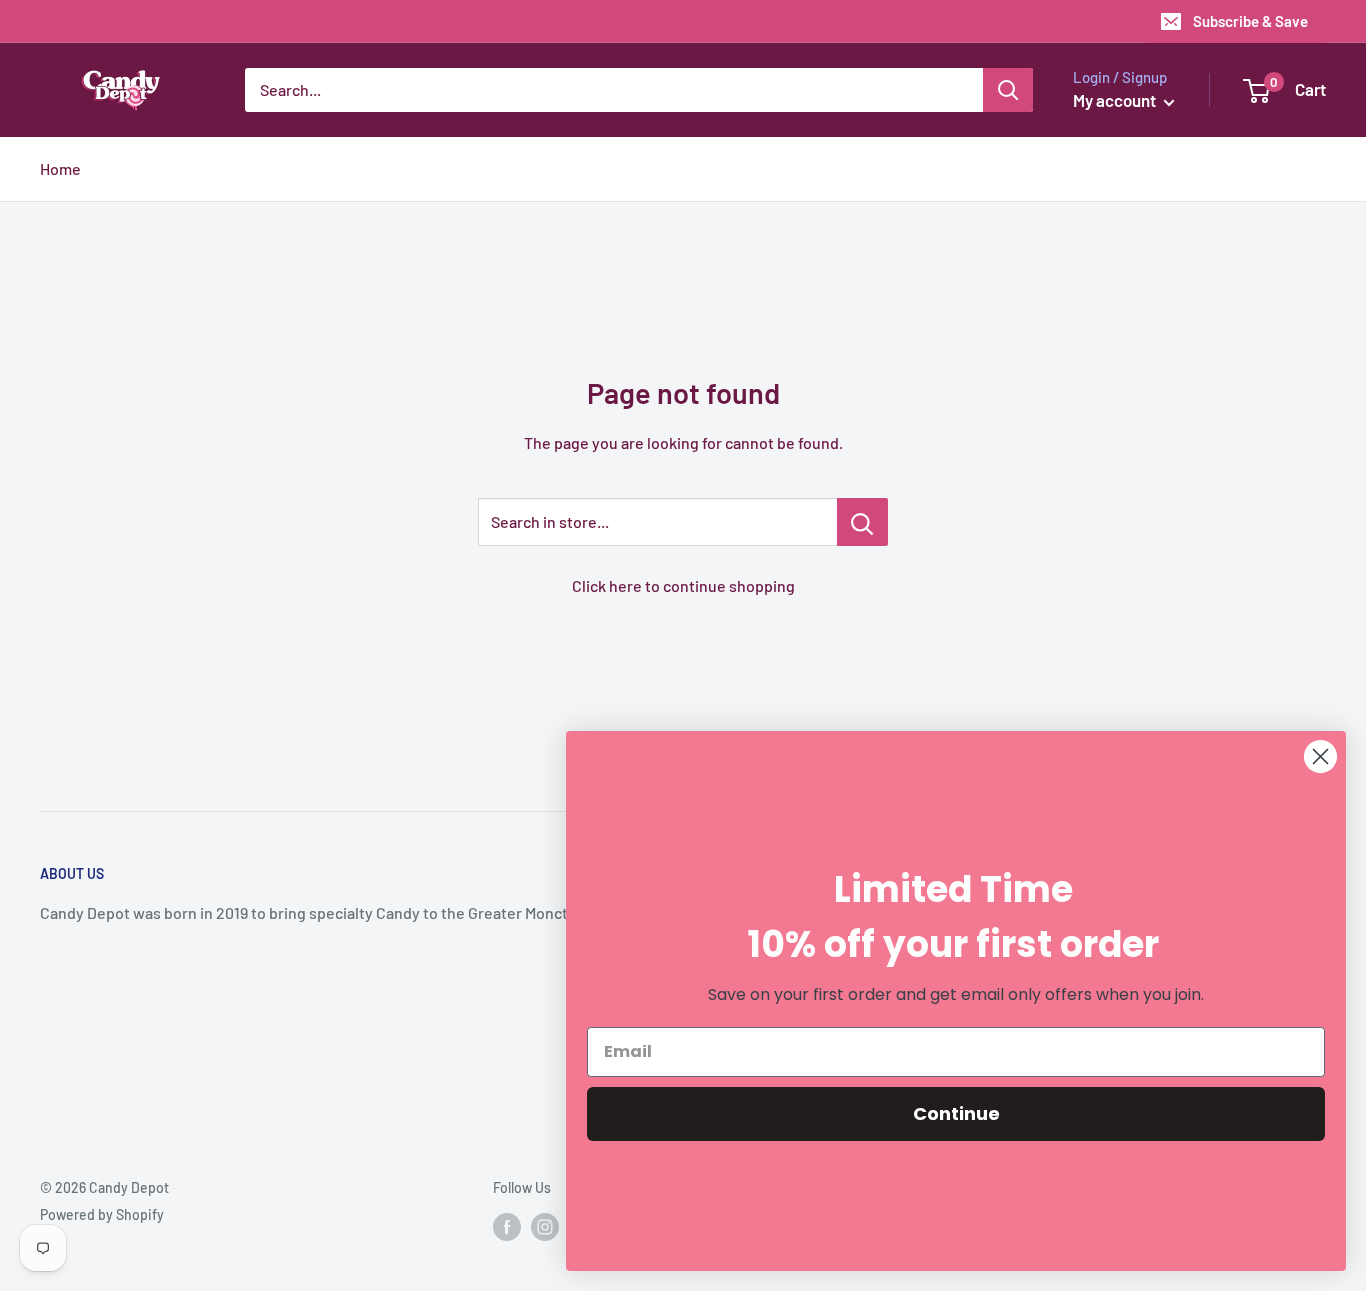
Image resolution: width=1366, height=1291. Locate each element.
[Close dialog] (1320, 756)
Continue (956, 1113)
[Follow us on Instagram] (545, 1227)
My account (1116, 100)
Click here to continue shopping (683, 585)
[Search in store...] (862, 522)
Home (60, 168)
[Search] (1008, 90)
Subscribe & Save (1250, 21)
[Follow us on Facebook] (507, 1227)
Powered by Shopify (102, 1214)
